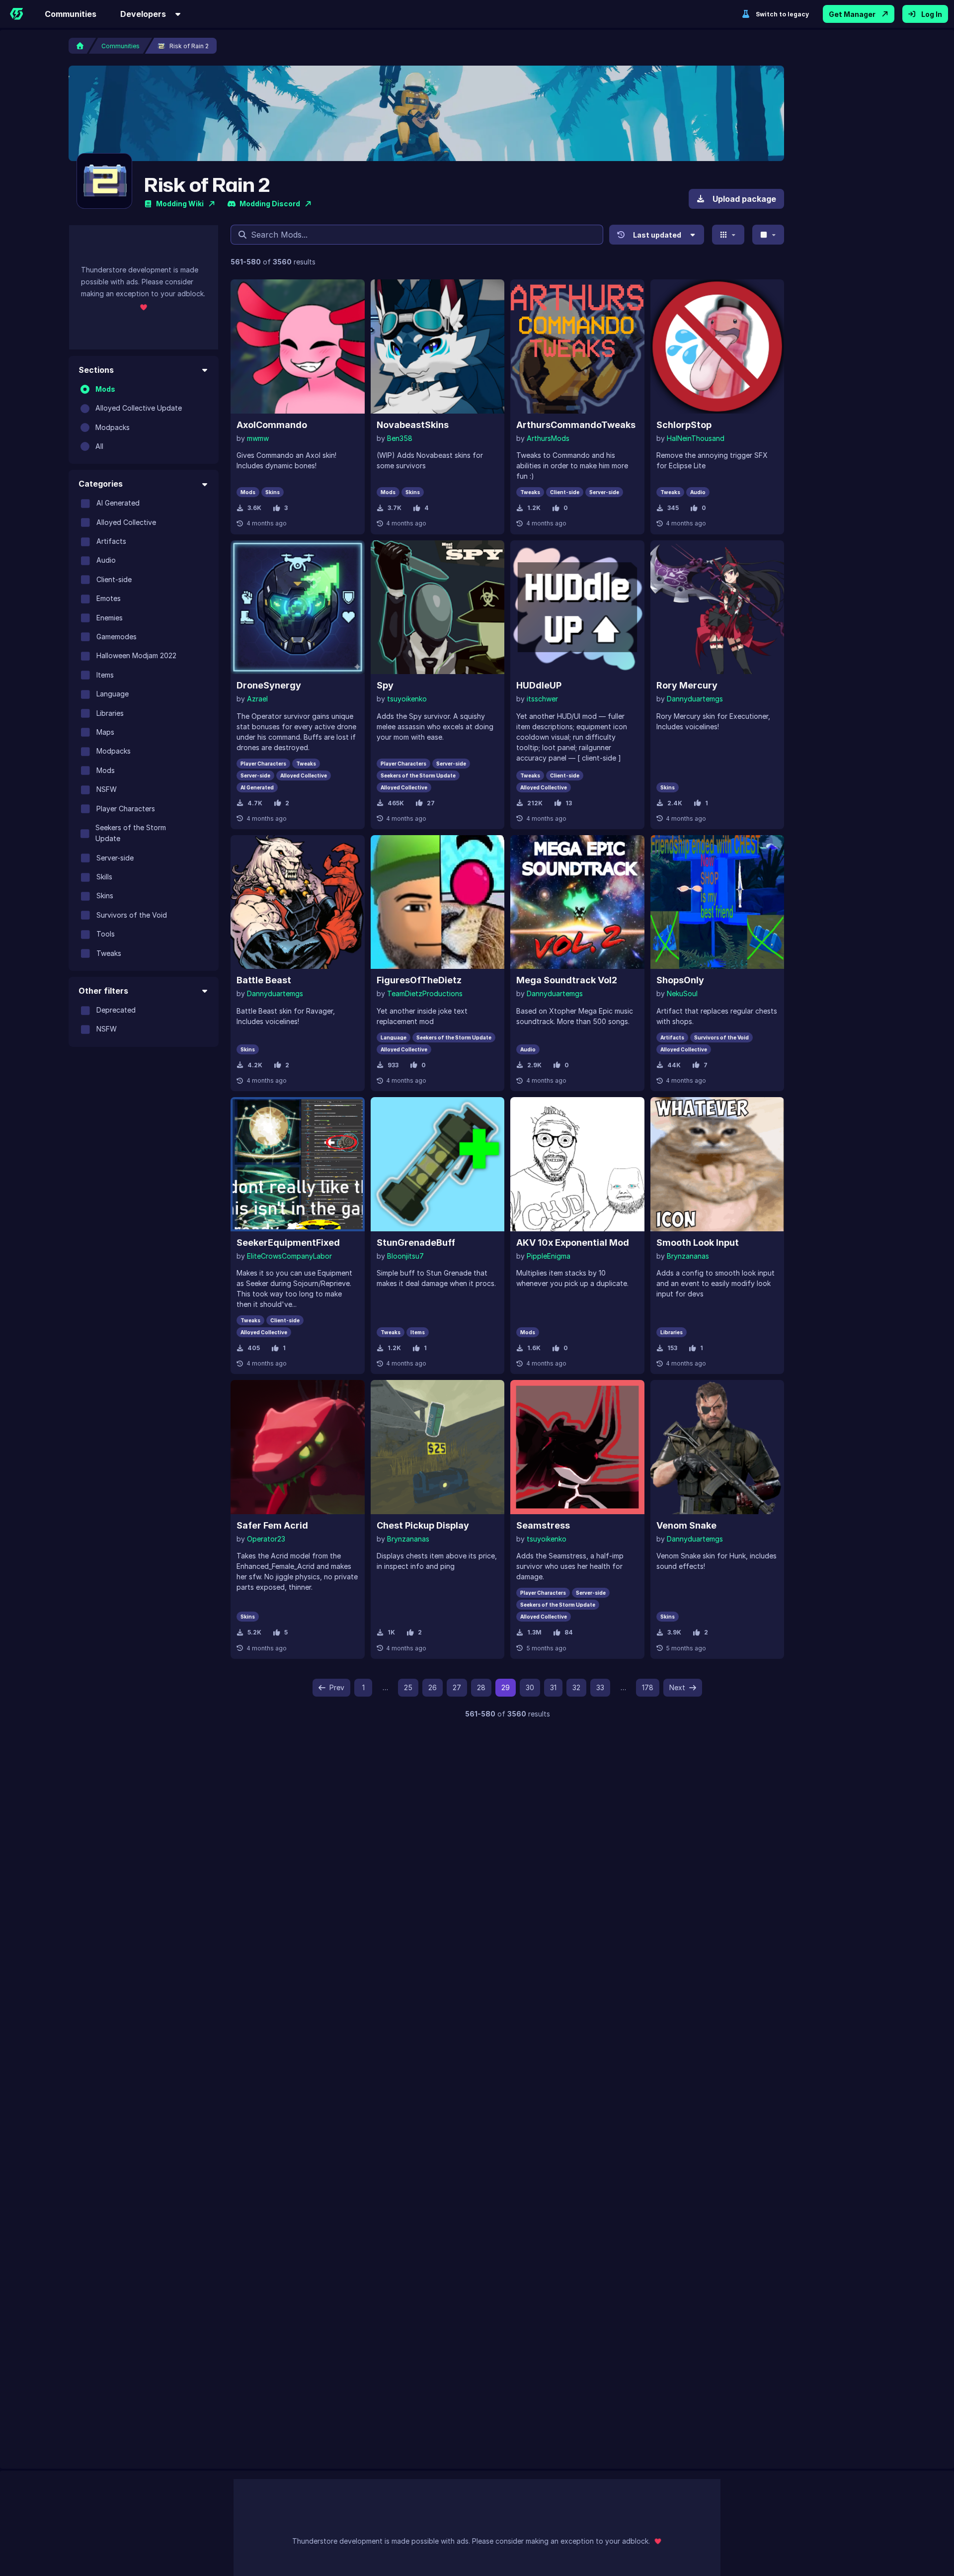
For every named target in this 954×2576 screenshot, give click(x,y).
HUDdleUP (539, 685)
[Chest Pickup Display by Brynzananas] (438, 1447)
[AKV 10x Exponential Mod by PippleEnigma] (577, 1164)
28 (481, 1687)
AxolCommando (272, 425)
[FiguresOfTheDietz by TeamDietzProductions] (438, 902)
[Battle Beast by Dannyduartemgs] (298, 902)
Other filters (103, 991)
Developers (143, 14)
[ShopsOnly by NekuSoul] (717, 902)
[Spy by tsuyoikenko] (438, 607)
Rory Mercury (687, 685)
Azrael (257, 699)
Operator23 (266, 1539)
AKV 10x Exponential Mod (573, 1243)
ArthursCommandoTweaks (576, 425)
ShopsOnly (680, 980)
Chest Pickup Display (423, 1525)
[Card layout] (728, 235)
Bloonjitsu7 (405, 1256)
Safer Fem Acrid (272, 1525)
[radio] (85, 389)
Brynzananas (688, 1256)
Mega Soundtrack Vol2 (567, 980)
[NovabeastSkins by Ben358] (438, 346)
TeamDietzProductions (425, 993)
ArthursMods (548, 438)
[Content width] (768, 235)
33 (600, 1687)
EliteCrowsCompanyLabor (289, 1256)
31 (553, 1687)
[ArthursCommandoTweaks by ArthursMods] (577, 346)
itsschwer (542, 699)
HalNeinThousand (696, 438)
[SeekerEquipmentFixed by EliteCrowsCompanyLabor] (298, 1164)
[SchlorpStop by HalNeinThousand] (717, 346)
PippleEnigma (549, 1256)
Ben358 (400, 438)
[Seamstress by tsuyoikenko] (577, 1447)
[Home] (16, 14)
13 (569, 803)
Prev (337, 1687)
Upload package (744, 199)
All (99, 446)
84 (569, 1632)
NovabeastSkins (413, 425)
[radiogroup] (144, 418)
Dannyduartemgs (695, 699)
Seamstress (543, 1525)
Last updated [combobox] (657, 235)
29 (506, 1687)
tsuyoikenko (407, 699)
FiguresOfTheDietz (419, 980)
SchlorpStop (684, 425)
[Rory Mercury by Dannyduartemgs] (717, 607)
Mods (105, 389)
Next (677, 1687)
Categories (101, 484)
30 (530, 1687)
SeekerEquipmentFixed (288, 1243)
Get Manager (852, 14)
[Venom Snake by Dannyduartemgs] (717, 1447)
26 (433, 1687)
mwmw (258, 438)
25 (408, 1687)
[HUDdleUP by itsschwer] (577, 607)
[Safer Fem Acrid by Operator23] (298, 1447)
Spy (385, 685)
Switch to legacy (782, 14)
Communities (71, 14)
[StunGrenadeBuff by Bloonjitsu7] (438, 1164)
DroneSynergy (269, 685)
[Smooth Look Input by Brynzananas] (717, 1164)
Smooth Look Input (698, 1243)
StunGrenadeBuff (416, 1243)
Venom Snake (686, 1525)
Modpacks (113, 427)
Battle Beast (264, 980)
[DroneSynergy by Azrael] (298, 607)
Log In (932, 14)
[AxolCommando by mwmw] (298, 346)
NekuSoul (682, 993)
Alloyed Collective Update (139, 408)
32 (576, 1687)
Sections (96, 370)
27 (431, 803)
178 (648, 1687)
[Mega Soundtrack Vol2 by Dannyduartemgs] (577, 902)
